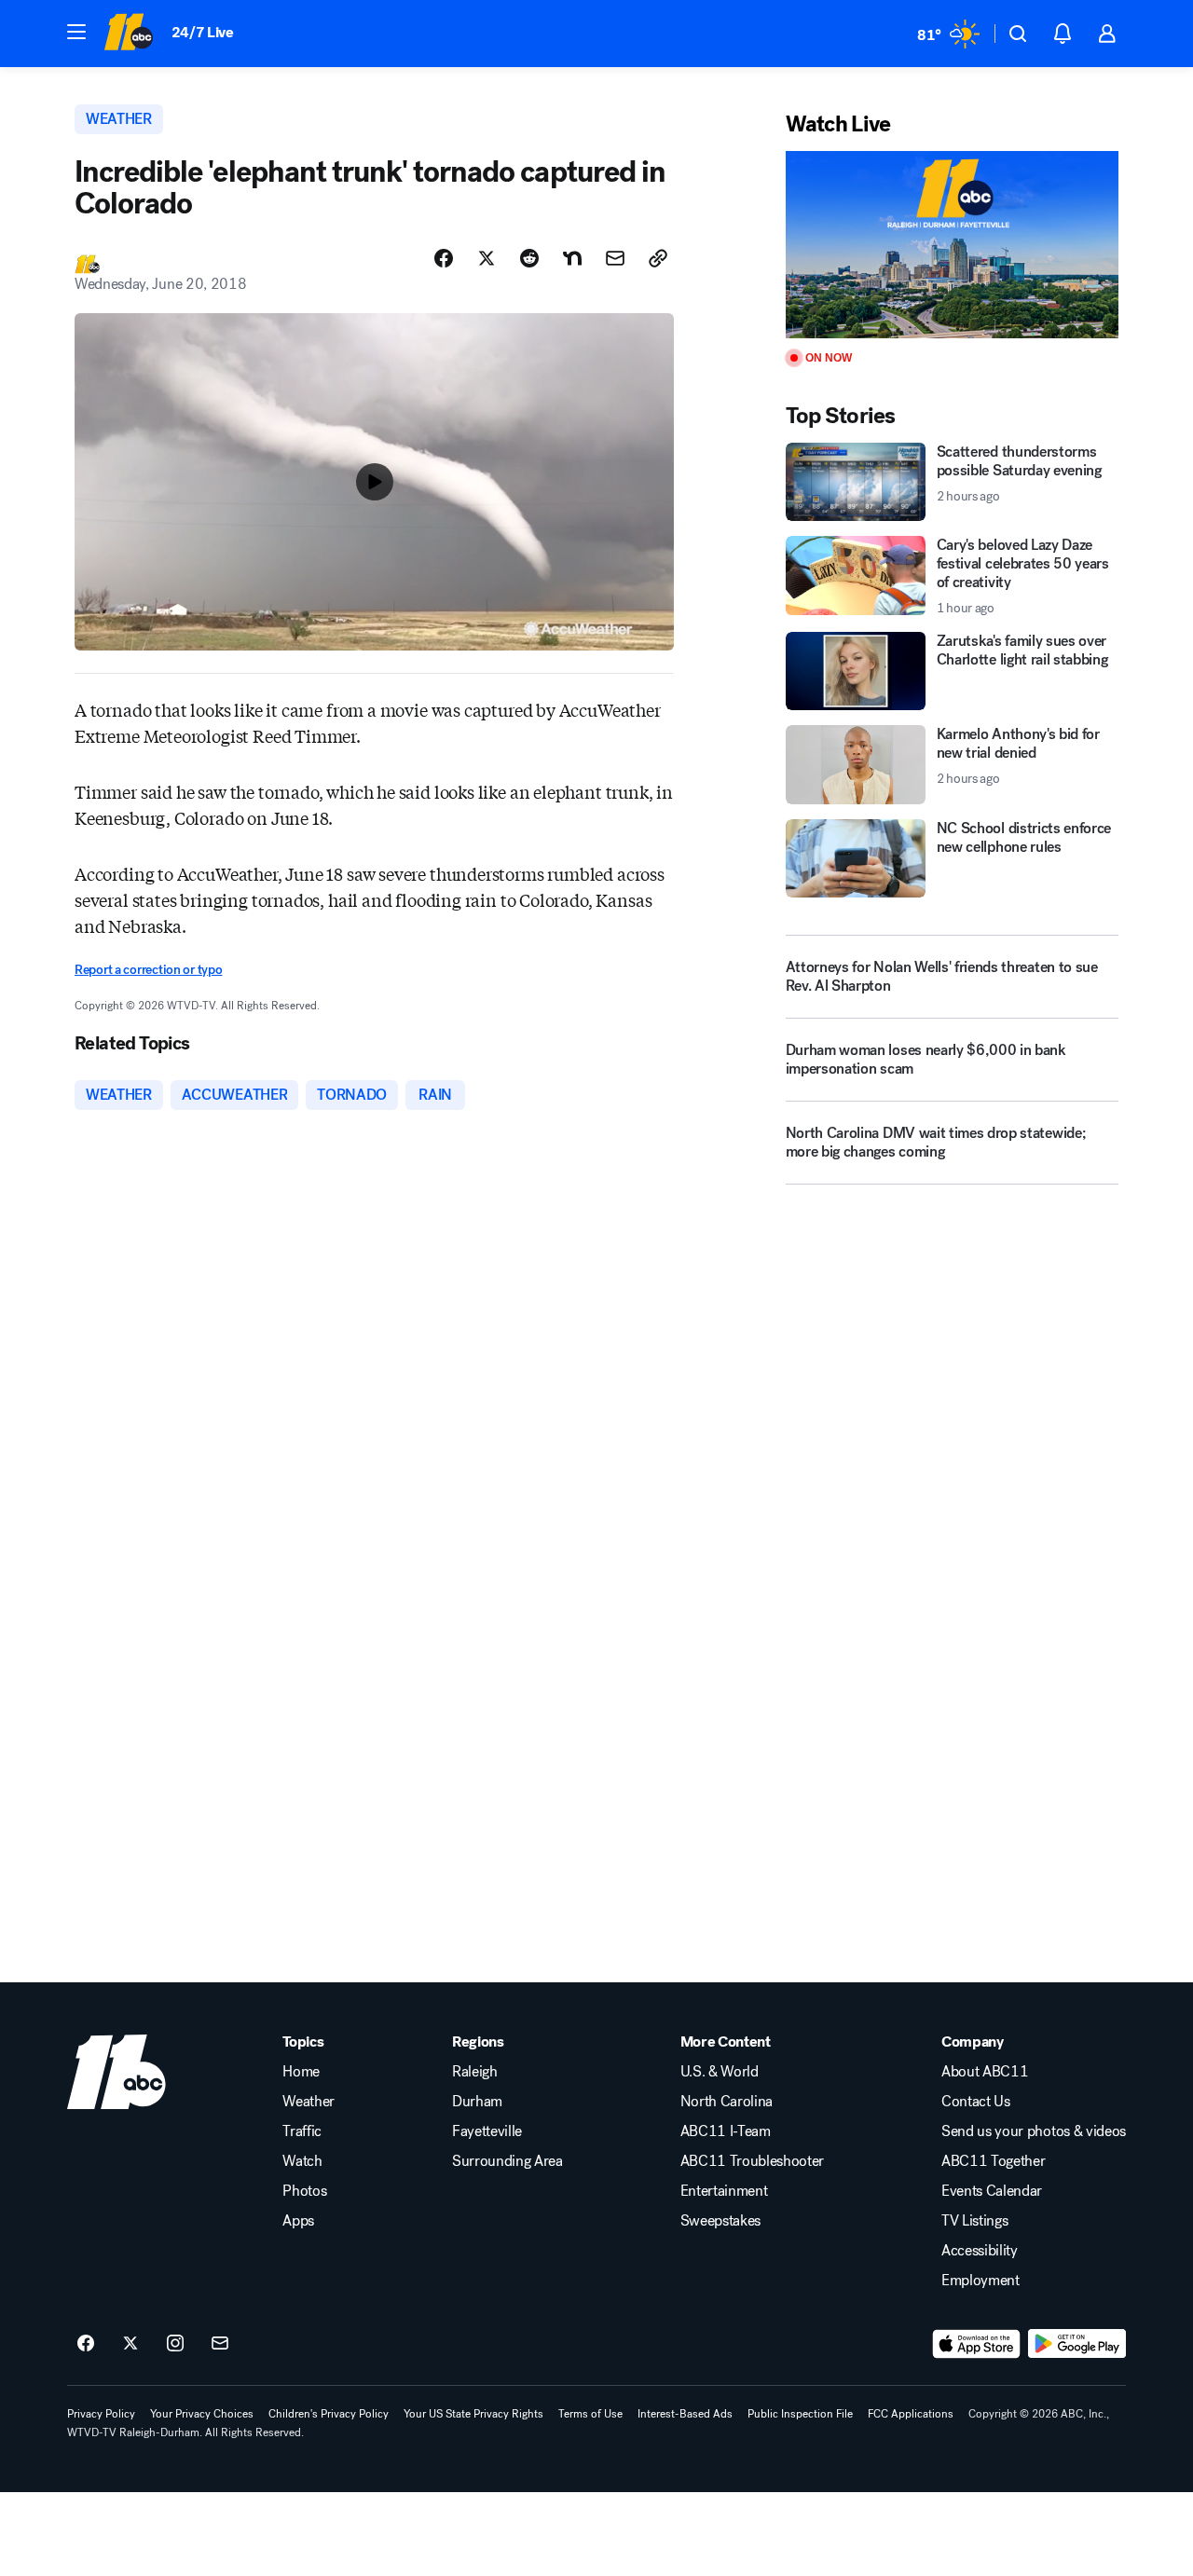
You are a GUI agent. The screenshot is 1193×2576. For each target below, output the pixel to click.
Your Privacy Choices (202, 2414)
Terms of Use (590, 2414)
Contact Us (976, 2102)
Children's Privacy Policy (329, 2414)
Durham (477, 2102)
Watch (302, 2161)
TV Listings (974, 2221)
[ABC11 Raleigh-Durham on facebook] (86, 2344)
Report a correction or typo (148, 970)
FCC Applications (911, 2414)
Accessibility (980, 2251)
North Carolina (727, 2102)
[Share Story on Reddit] (529, 258)
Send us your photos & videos (1034, 2131)
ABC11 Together (994, 2161)
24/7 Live (203, 32)
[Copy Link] (658, 258)
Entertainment (724, 2191)
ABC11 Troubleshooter (753, 2161)
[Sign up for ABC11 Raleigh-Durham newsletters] (220, 2344)
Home (301, 2072)
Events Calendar (992, 2191)
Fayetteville (487, 2131)
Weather (309, 2102)
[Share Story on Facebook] (444, 258)
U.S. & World (720, 2072)
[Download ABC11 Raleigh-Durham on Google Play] (1077, 2344)
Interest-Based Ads (685, 2414)
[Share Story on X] (487, 258)
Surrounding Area (507, 2161)
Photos (304, 2191)
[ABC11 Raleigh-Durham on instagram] (175, 2344)
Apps (298, 2221)
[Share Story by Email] (615, 258)
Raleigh (475, 2072)
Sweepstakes (720, 2221)
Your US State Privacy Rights (473, 2414)
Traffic (302, 2131)
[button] (76, 32)
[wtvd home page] (117, 2072)
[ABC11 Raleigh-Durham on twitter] (130, 2344)
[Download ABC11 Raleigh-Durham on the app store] (977, 2344)
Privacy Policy (101, 2414)
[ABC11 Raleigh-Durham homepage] (128, 34)
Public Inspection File (800, 2414)
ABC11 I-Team (726, 2131)
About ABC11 (985, 2072)
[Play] (952, 245)
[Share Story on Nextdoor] (572, 258)
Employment (980, 2281)
